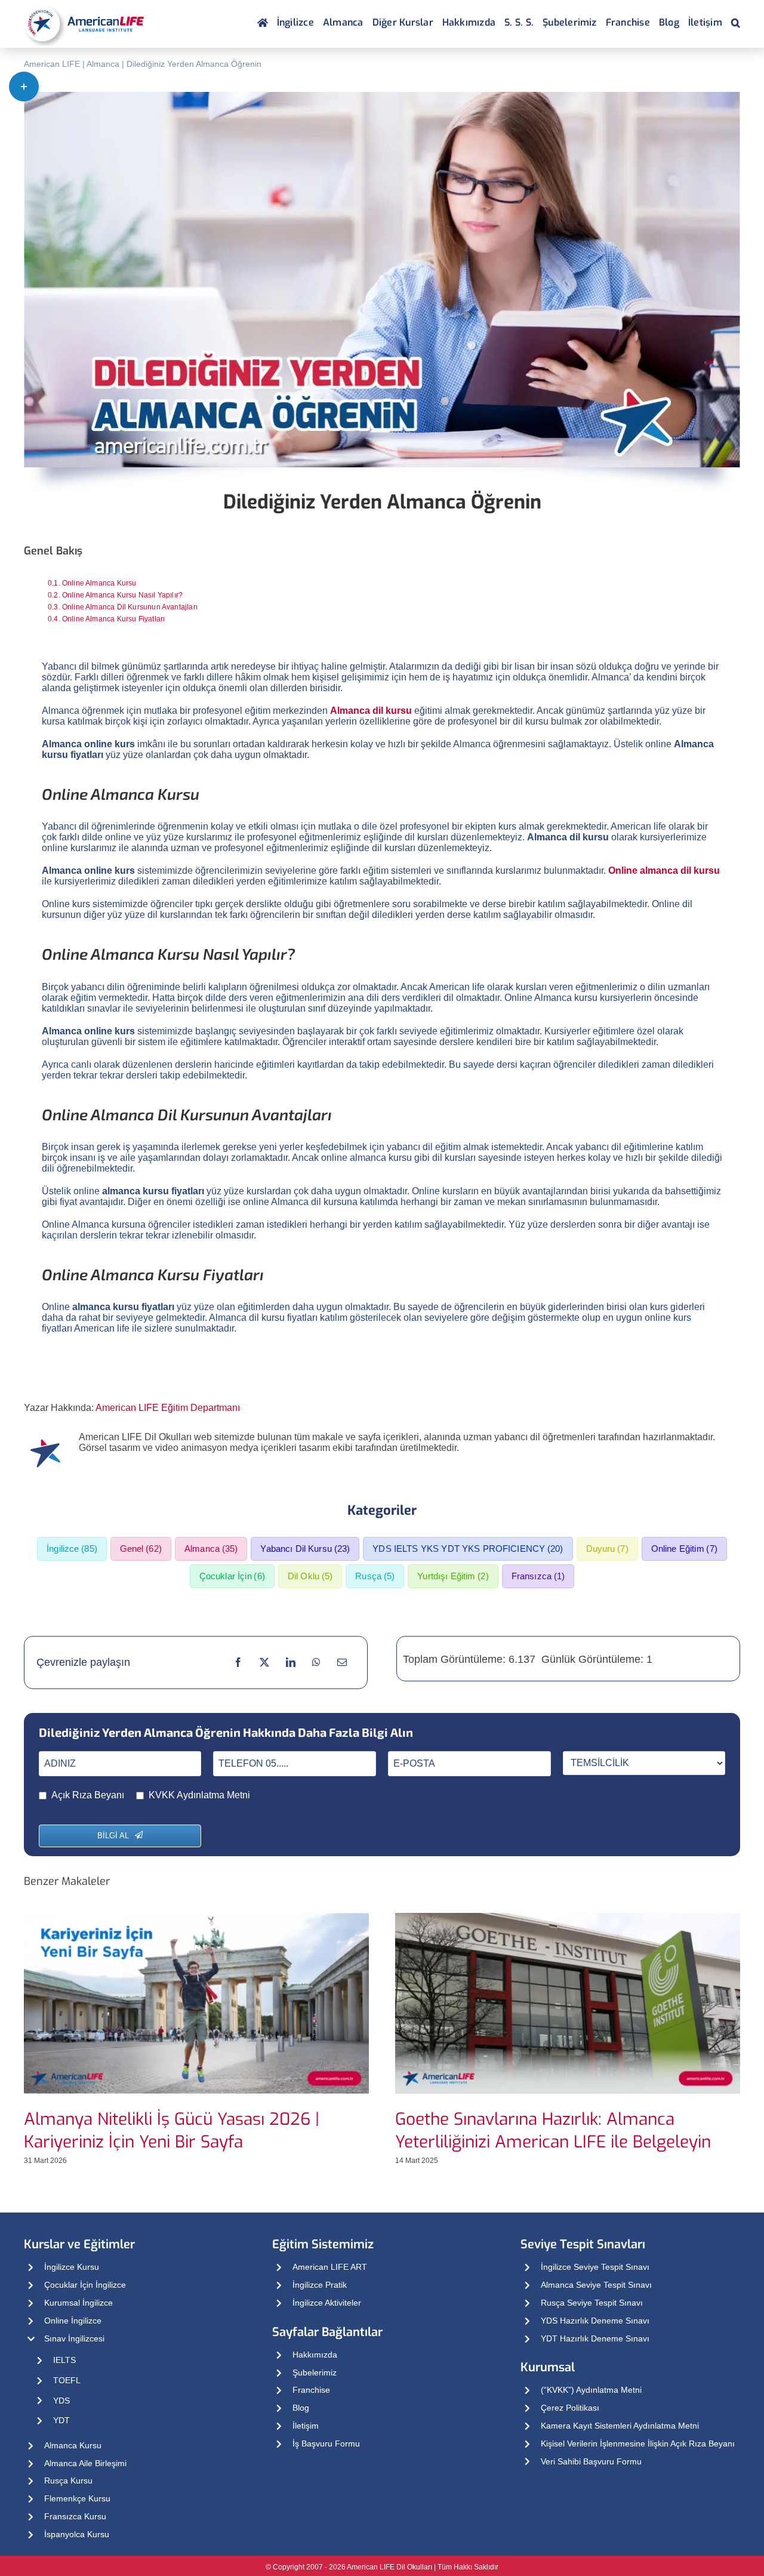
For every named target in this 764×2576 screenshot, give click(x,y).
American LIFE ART (330, 2267)
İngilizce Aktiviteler (327, 2303)
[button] (736, 24)
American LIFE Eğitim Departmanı (168, 1408)
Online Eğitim (684, 1549)
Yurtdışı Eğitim (453, 1576)
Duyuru (607, 1549)
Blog (301, 2408)
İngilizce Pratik (320, 2285)
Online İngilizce (73, 2321)
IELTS (64, 2360)
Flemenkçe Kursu (77, 2498)
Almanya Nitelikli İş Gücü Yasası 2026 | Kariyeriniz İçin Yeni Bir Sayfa (172, 2130)
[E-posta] (342, 1662)
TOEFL (67, 2380)
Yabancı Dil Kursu (305, 1549)
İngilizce (72, 1549)
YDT (61, 2420)
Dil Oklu (310, 1576)
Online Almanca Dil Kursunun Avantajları (130, 607)
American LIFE (52, 64)
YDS (61, 2401)
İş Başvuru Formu (326, 2443)
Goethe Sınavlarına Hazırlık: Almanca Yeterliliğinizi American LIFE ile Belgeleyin (553, 2130)
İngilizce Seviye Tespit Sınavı (595, 2267)
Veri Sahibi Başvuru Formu (591, 2461)
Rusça (375, 1576)
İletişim (306, 2426)
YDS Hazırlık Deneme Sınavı (595, 2321)
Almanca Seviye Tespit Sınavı (596, 2285)
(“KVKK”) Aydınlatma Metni (591, 2390)
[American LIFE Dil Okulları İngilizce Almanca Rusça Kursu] (263, 24)
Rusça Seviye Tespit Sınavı (592, 2303)
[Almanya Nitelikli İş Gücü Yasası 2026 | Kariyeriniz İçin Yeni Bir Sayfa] (196, 1918)
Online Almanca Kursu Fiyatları (113, 619)
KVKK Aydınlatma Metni (199, 1795)
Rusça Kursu (68, 2481)
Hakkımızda (315, 2355)
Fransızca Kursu (75, 2516)
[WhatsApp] (316, 1662)
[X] (264, 1662)
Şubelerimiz (315, 2372)
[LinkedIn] (291, 1662)
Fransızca (538, 1576)
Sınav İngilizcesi (74, 2338)
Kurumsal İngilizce (78, 2303)
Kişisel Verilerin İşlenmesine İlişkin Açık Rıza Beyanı (638, 2443)
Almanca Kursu (73, 2445)
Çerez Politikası (570, 2408)
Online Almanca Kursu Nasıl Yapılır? (122, 595)
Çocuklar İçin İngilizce (85, 2285)
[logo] (84, 6)
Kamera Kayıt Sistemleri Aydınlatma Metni (620, 2426)
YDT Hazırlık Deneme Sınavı (595, 2338)
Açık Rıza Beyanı (88, 1795)
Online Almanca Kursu (99, 583)
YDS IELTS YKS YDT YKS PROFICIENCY (468, 1549)
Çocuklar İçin (232, 1576)
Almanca (103, 64)
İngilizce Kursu (72, 2267)
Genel (141, 1549)
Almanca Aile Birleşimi (85, 2463)
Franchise (311, 2390)
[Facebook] (238, 1662)
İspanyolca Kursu (77, 2534)
